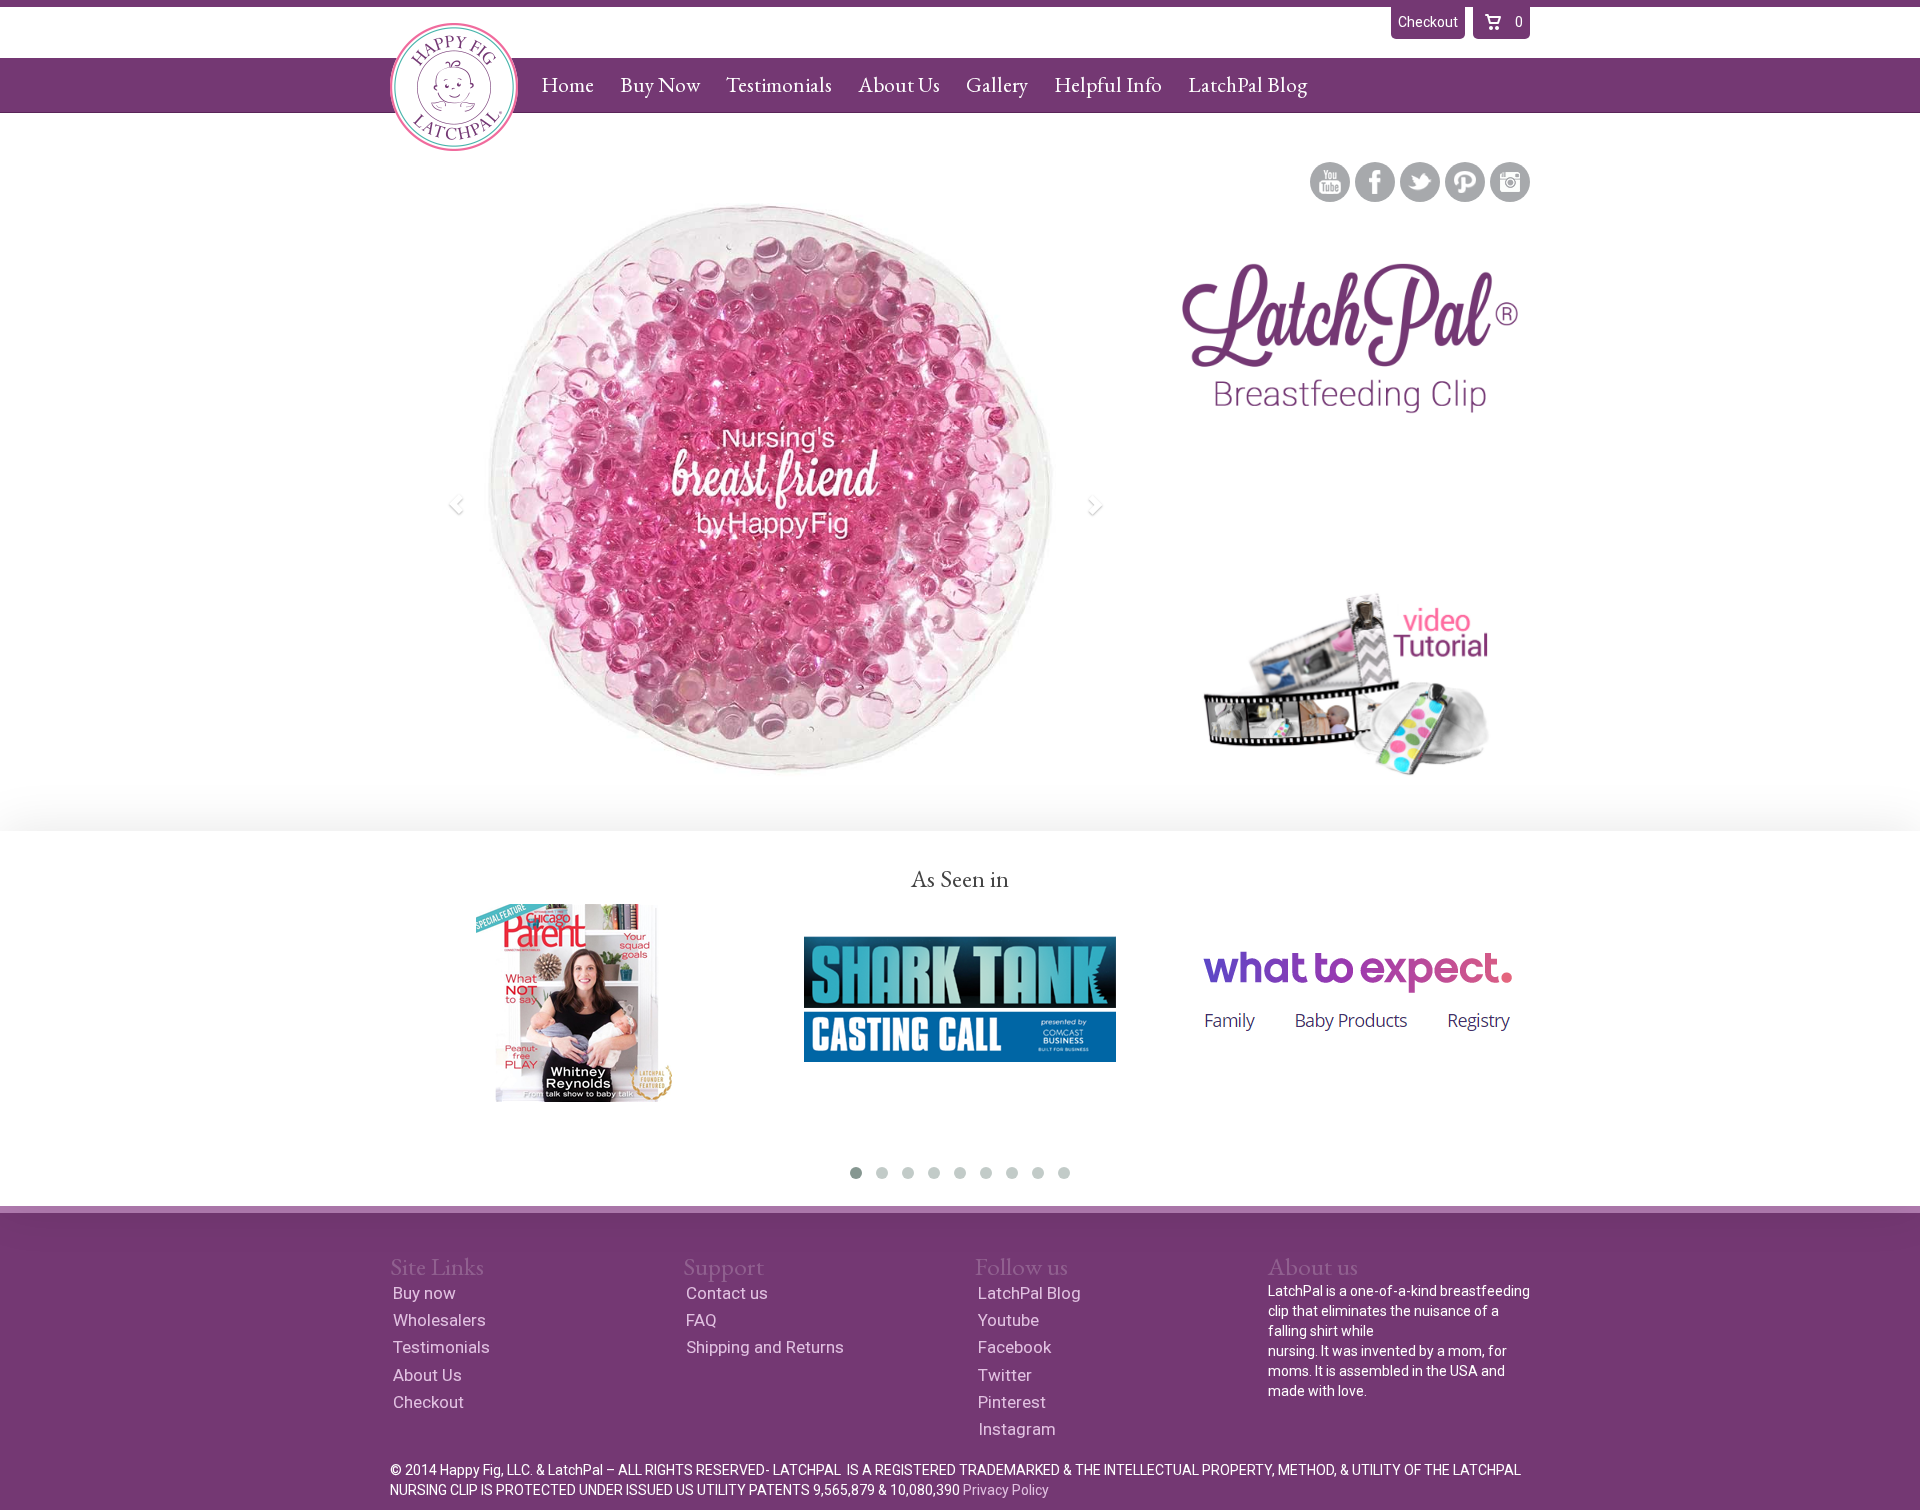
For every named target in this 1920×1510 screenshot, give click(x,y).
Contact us (727, 1293)
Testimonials (779, 84)
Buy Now (660, 84)
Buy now (424, 1293)
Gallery (997, 84)
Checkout (428, 1402)
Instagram (1510, 182)
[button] (446, 492)
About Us (899, 84)
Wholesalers (439, 1320)
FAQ (701, 1320)
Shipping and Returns (765, 1347)
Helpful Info (1108, 84)
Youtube (1330, 182)
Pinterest (1465, 182)
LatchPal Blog (1247, 84)
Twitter (1420, 182)
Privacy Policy (1006, 1490)
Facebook (1375, 182)
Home (567, 84)
